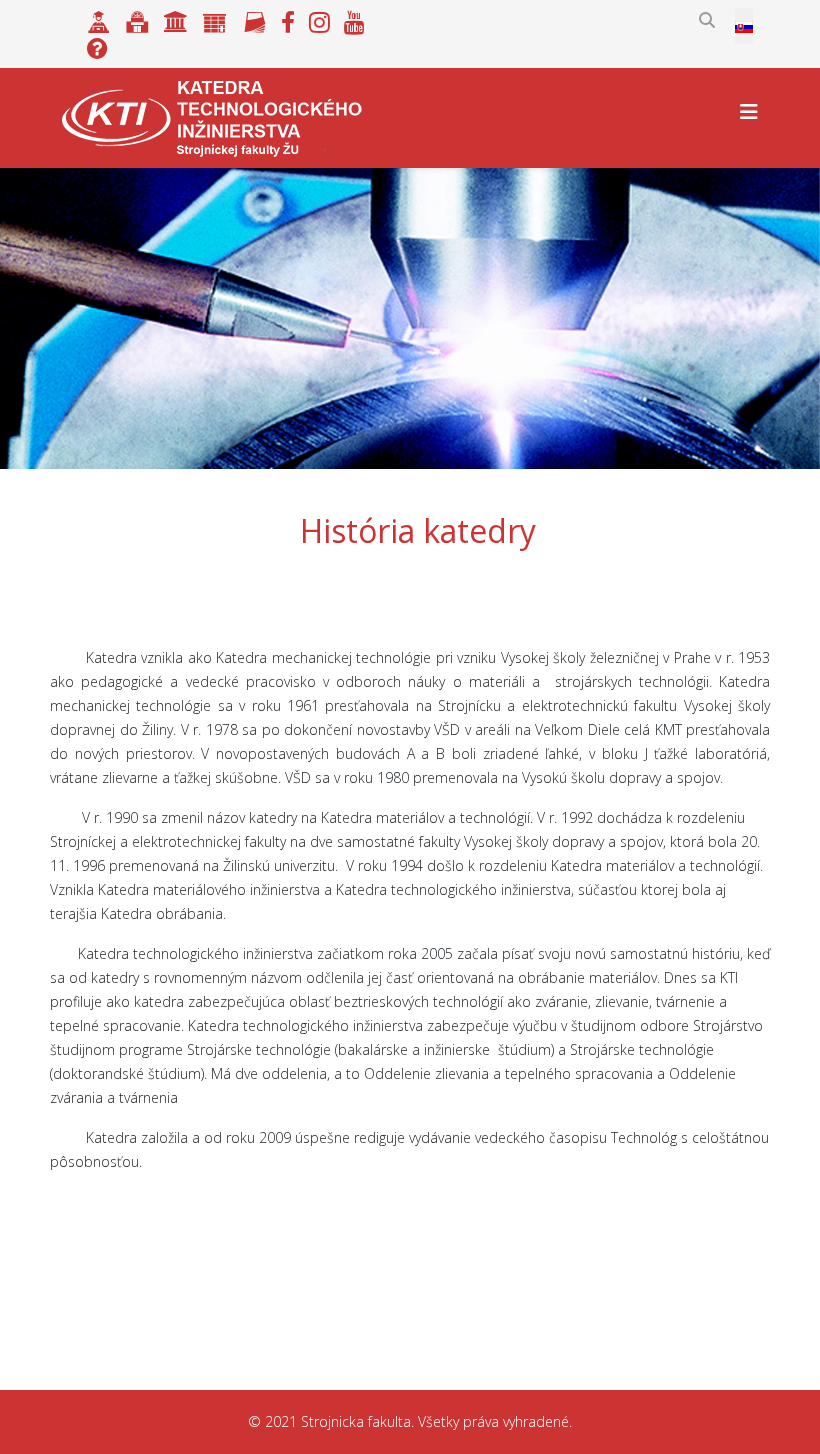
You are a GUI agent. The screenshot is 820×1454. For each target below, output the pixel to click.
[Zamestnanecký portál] (215, 19)
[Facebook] (288, 19)
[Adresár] (254, 19)
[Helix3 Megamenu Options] (749, 111)
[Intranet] (176, 19)
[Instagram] (321, 19)
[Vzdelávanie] (99, 19)
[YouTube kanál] (354, 19)
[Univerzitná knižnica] (137, 19)
